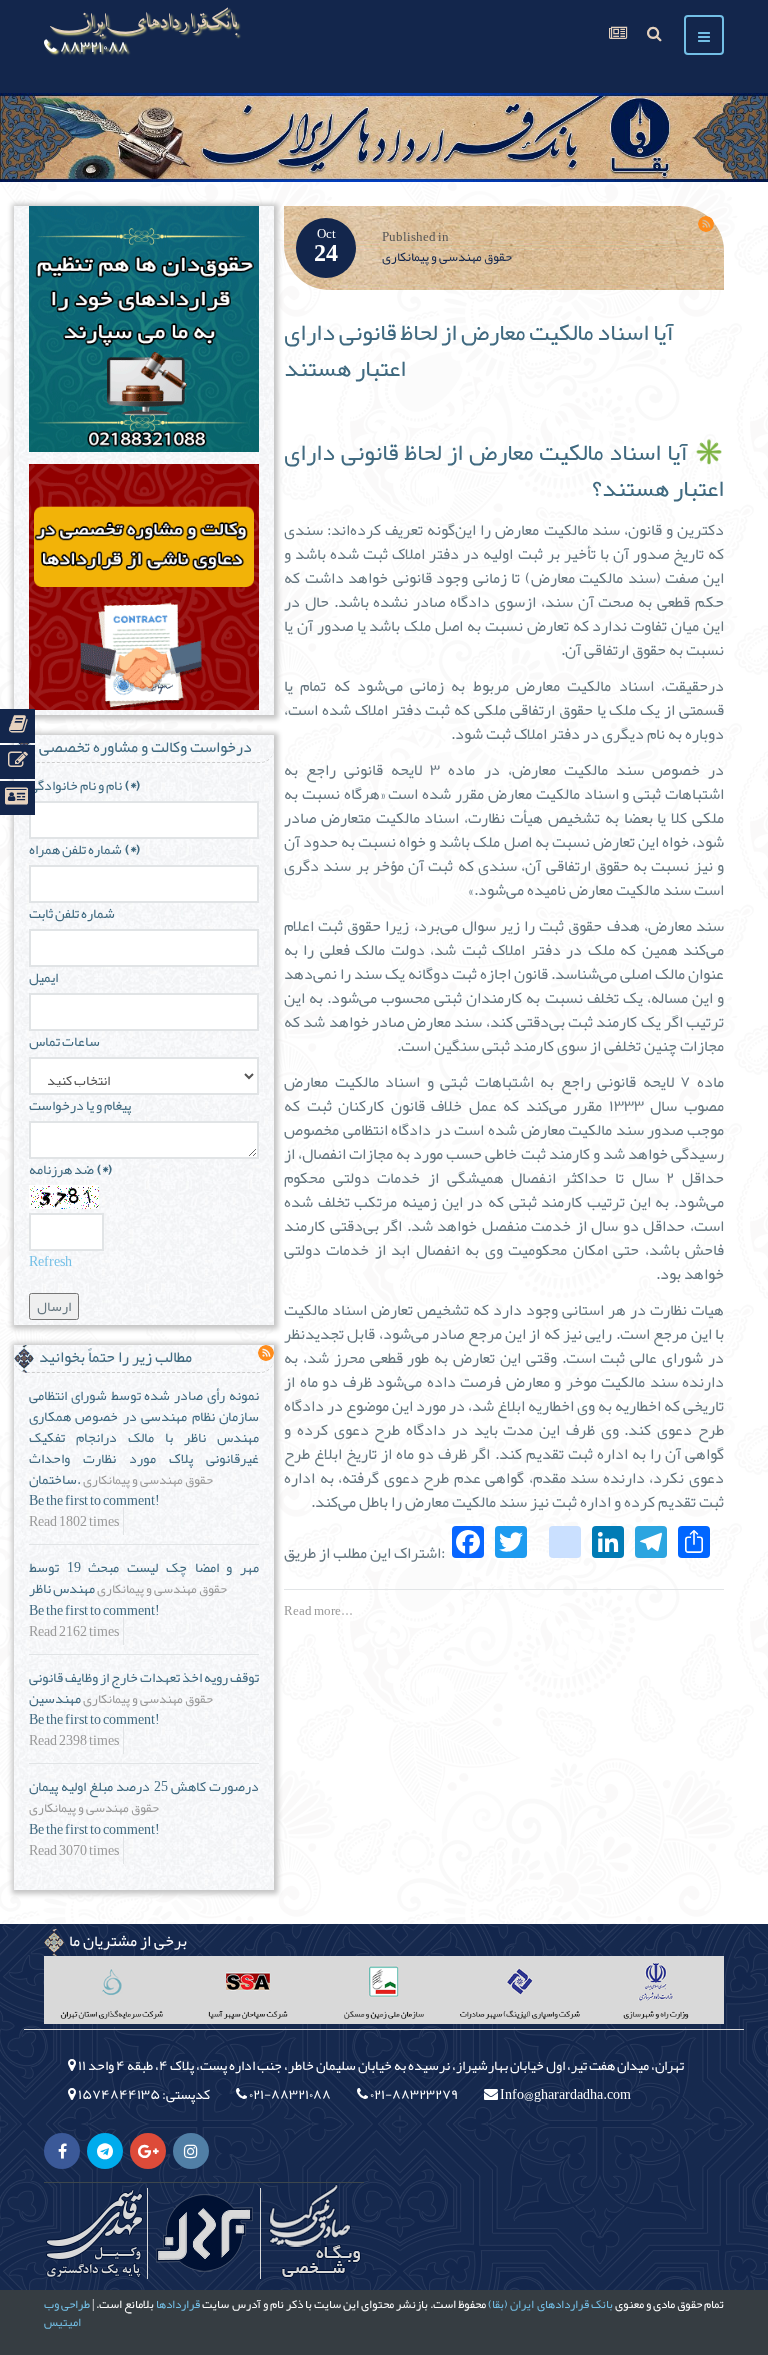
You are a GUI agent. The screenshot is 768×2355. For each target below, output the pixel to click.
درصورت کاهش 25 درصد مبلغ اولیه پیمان (144, 1786)
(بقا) (498, 2304)
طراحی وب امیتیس (67, 2313)
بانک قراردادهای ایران (561, 2304)
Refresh (50, 1261)
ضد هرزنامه (70, 1169)
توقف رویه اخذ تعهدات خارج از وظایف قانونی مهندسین (144, 1687)
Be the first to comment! (94, 1500)
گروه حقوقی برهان (204, 2233)
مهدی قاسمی (94, 2233)
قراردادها (178, 2304)
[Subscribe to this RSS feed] (706, 224)
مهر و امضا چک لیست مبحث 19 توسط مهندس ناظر (144, 1577)
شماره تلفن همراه (84, 849)
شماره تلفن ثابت (72, 913)
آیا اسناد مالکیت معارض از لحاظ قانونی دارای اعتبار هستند (479, 350)
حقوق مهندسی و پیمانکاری (447, 257)
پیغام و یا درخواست (80, 1105)
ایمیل (43, 977)
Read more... (318, 1611)
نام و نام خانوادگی (84, 785)
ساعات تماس (64, 1041)
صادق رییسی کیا (314, 2233)
